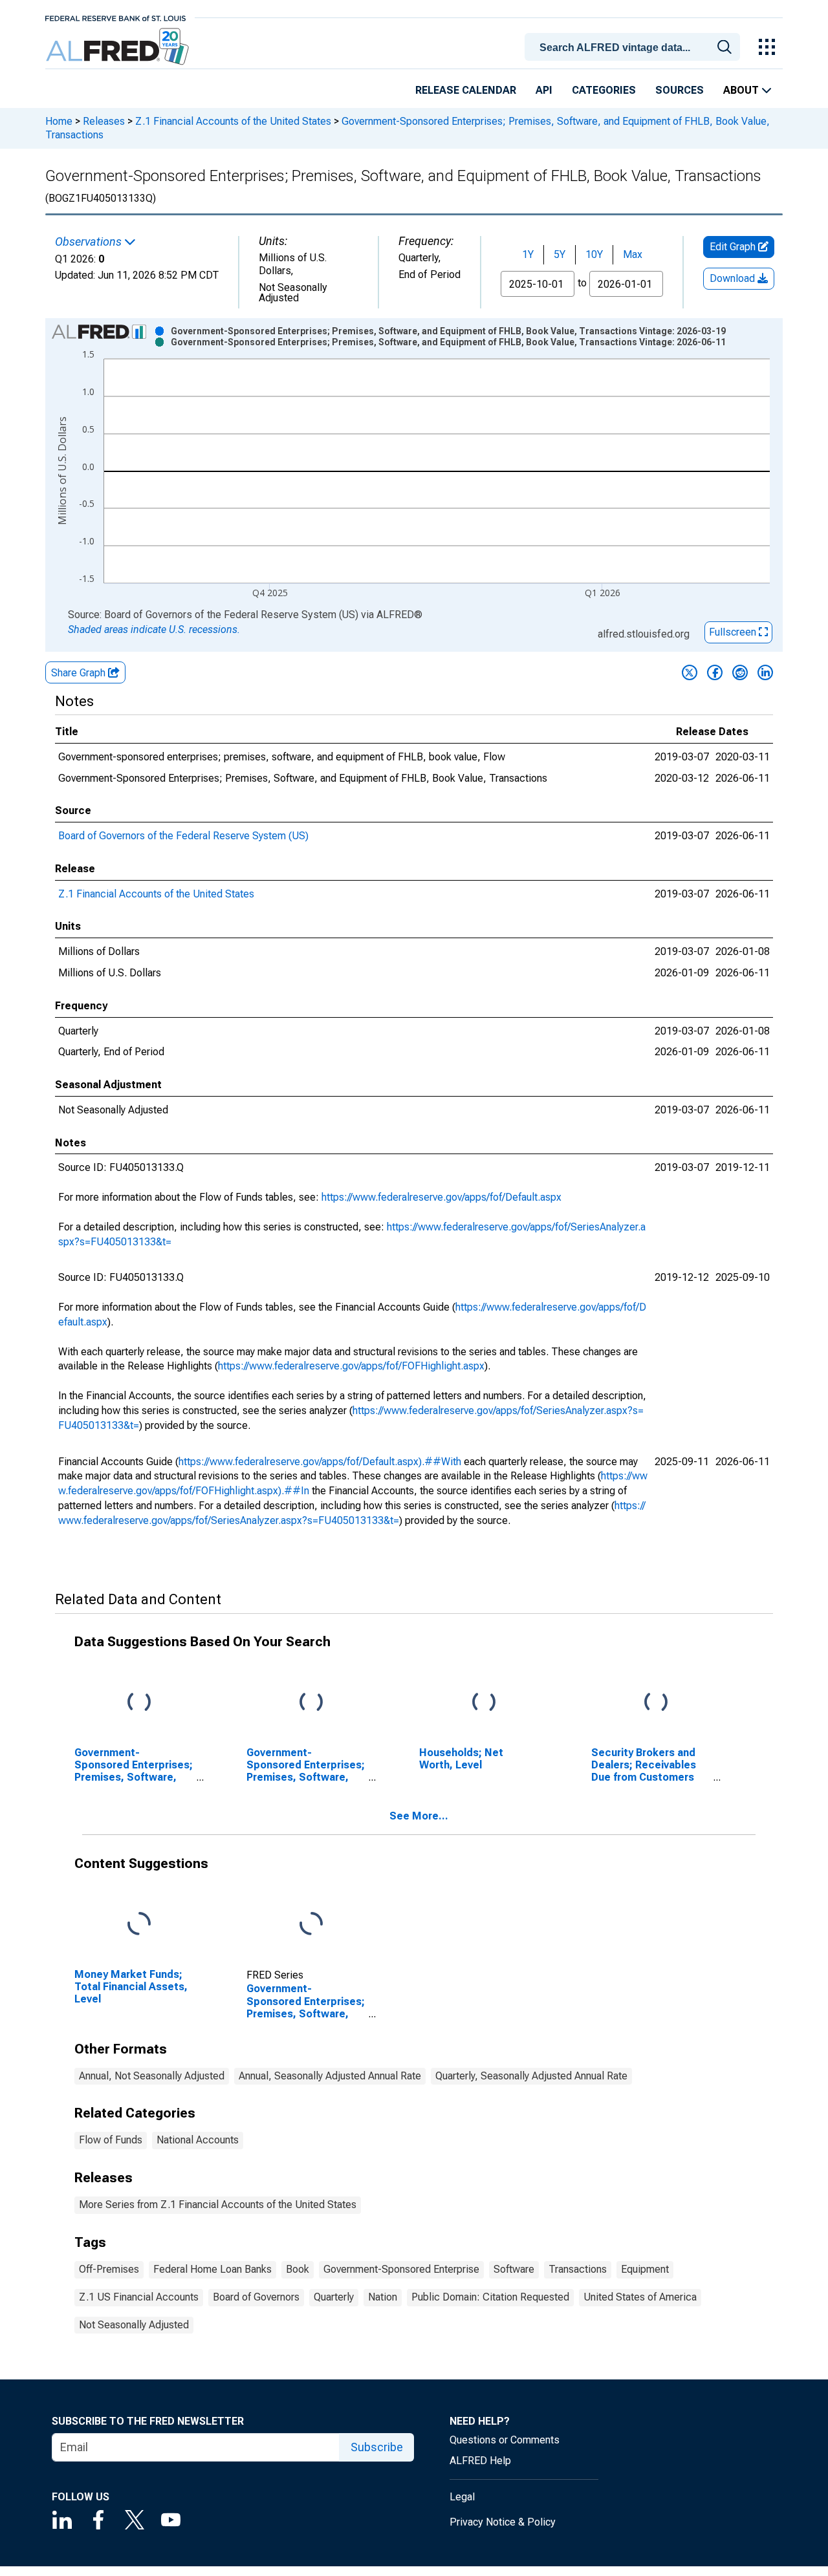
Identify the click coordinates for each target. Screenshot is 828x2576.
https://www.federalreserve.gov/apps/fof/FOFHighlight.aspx (351, 1366)
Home (59, 121)
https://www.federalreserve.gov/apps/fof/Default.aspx (441, 1197)
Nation (383, 2297)
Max (633, 254)
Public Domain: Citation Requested (490, 2297)
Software (514, 2269)
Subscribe (377, 2447)
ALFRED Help (480, 2461)
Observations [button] (90, 242)
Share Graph (80, 673)
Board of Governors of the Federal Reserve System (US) (183, 836)
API (544, 90)
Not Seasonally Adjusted (134, 2325)
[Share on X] (690, 672)
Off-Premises (109, 2269)
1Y (528, 254)
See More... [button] (419, 1816)
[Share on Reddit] (740, 672)
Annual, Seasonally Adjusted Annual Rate (330, 2076)
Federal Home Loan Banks (212, 2269)
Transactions (578, 2269)
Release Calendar (466, 90)
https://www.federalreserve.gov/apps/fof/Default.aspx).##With (320, 1462)
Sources (680, 90)
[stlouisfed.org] (115, 17)
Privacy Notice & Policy (503, 2522)
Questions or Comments (505, 2440)
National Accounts (198, 2140)
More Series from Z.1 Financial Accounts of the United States (218, 2205)
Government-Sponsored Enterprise (401, 2269)
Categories (604, 90)
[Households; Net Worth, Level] (484, 1702)
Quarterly (334, 2297)
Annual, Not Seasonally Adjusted (152, 2076)
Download (734, 278)
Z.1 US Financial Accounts (139, 2297)
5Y (560, 254)
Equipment (645, 2269)
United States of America (640, 2297)
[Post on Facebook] (715, 672)
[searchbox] (635, 48)
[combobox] (635, 46)
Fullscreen (734, 632)
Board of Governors (256, 2297)
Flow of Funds (111, 2140)
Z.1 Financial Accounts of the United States (233, 121)
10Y (594, 254)
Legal (462, 2497)
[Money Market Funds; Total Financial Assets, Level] (139, 1924)
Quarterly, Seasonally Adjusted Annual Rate (531, 2076)
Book (298, 2269)
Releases (104, 121)
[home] (119, 47)
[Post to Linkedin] (765, 672)
